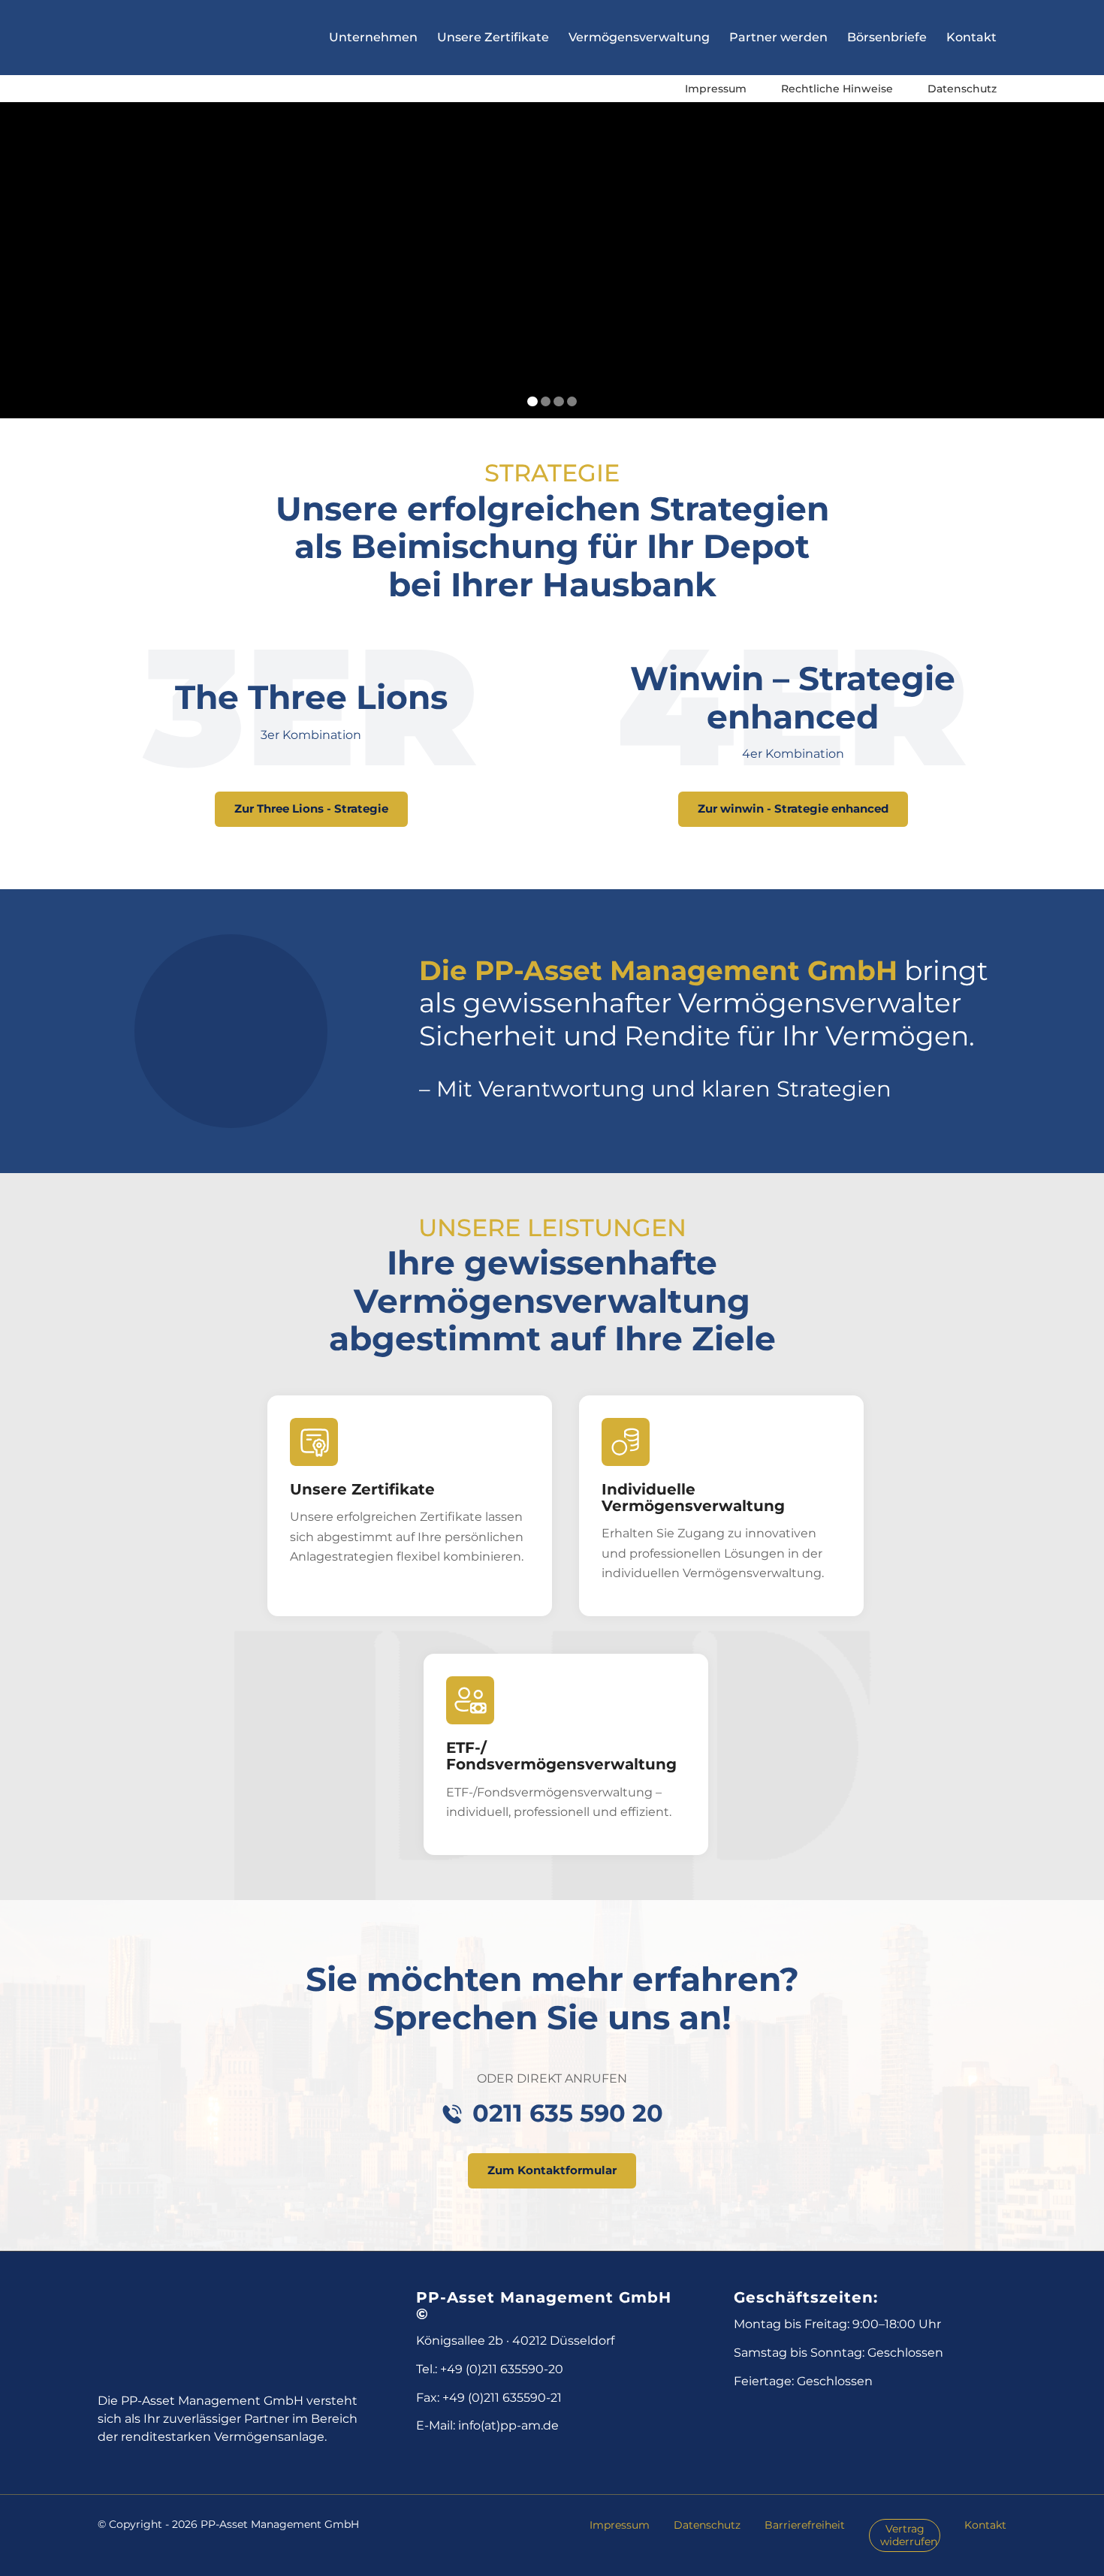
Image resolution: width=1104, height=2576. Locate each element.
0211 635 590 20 (568, 2113)
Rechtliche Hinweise (837, 89)
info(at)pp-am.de (508, 2425)
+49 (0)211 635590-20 (502, 2369)
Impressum (716, 89)
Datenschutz (962, 89)
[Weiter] (1091, 246)
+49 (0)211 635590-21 (502, 2398)
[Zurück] (13, 246)
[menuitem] (716, 89)
